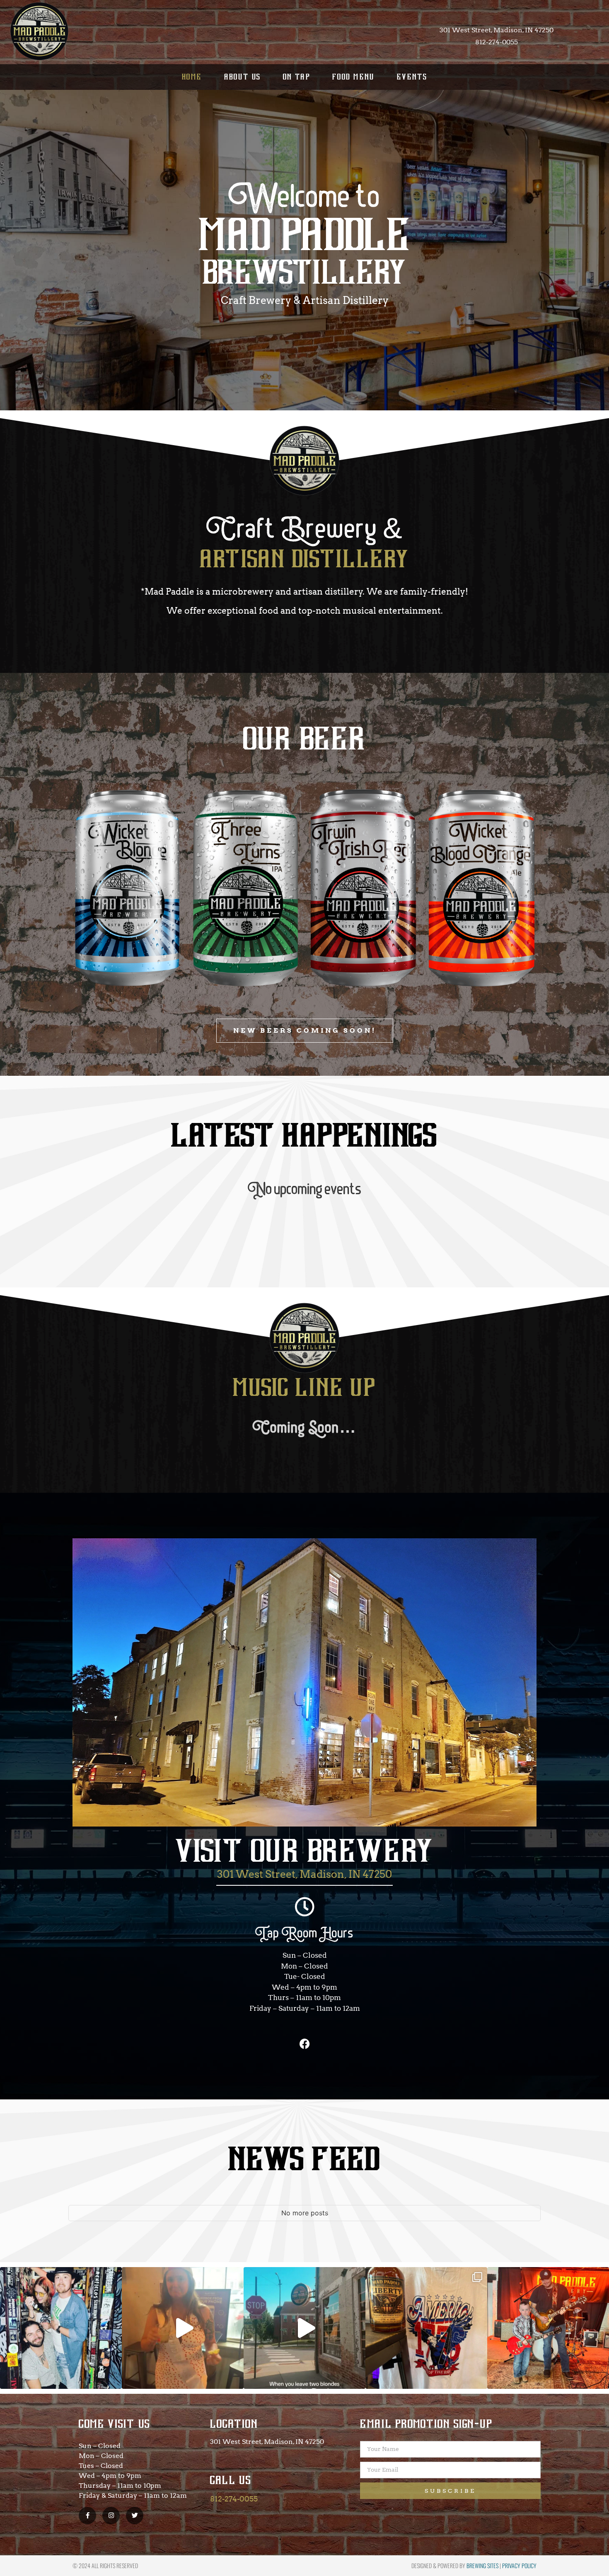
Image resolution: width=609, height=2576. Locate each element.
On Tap (297, 77)
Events (412, 77)
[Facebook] (304, 2043)
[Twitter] (135, 2516)
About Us (243, 77)
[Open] (61, 2328)
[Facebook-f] (87, 2516)
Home (192, 77)
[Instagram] (111, 2516)
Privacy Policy (519, 2565)
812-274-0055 (234, 2499)
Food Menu (354, 77)
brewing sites (482, 2565)
